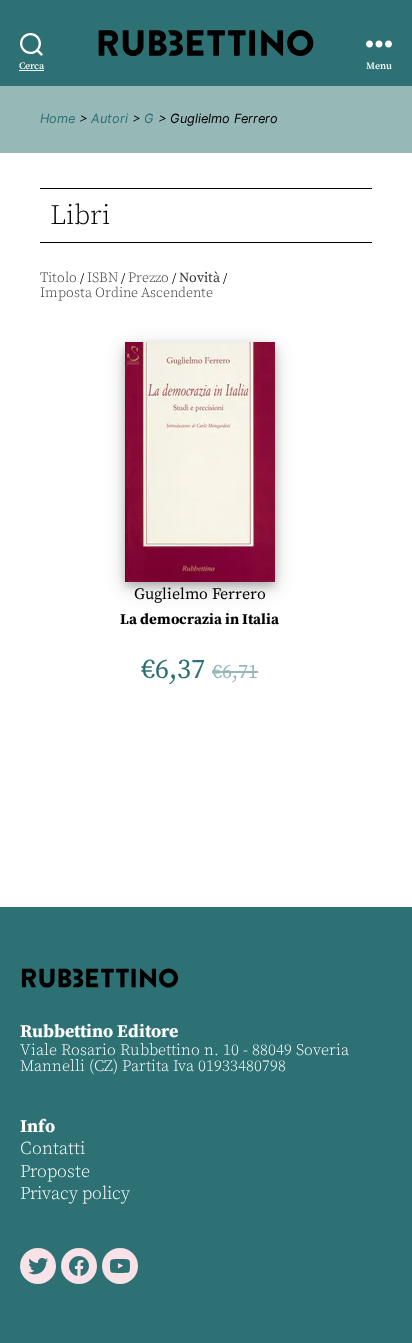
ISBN (102, 278)
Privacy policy (75, 1193)
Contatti (52, 1148)
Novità (199, 278)
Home (57, 118)
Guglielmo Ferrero (200, 594)
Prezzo (148, 278)
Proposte (55, 1171)
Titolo (58, 278)
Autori (109, 118)
